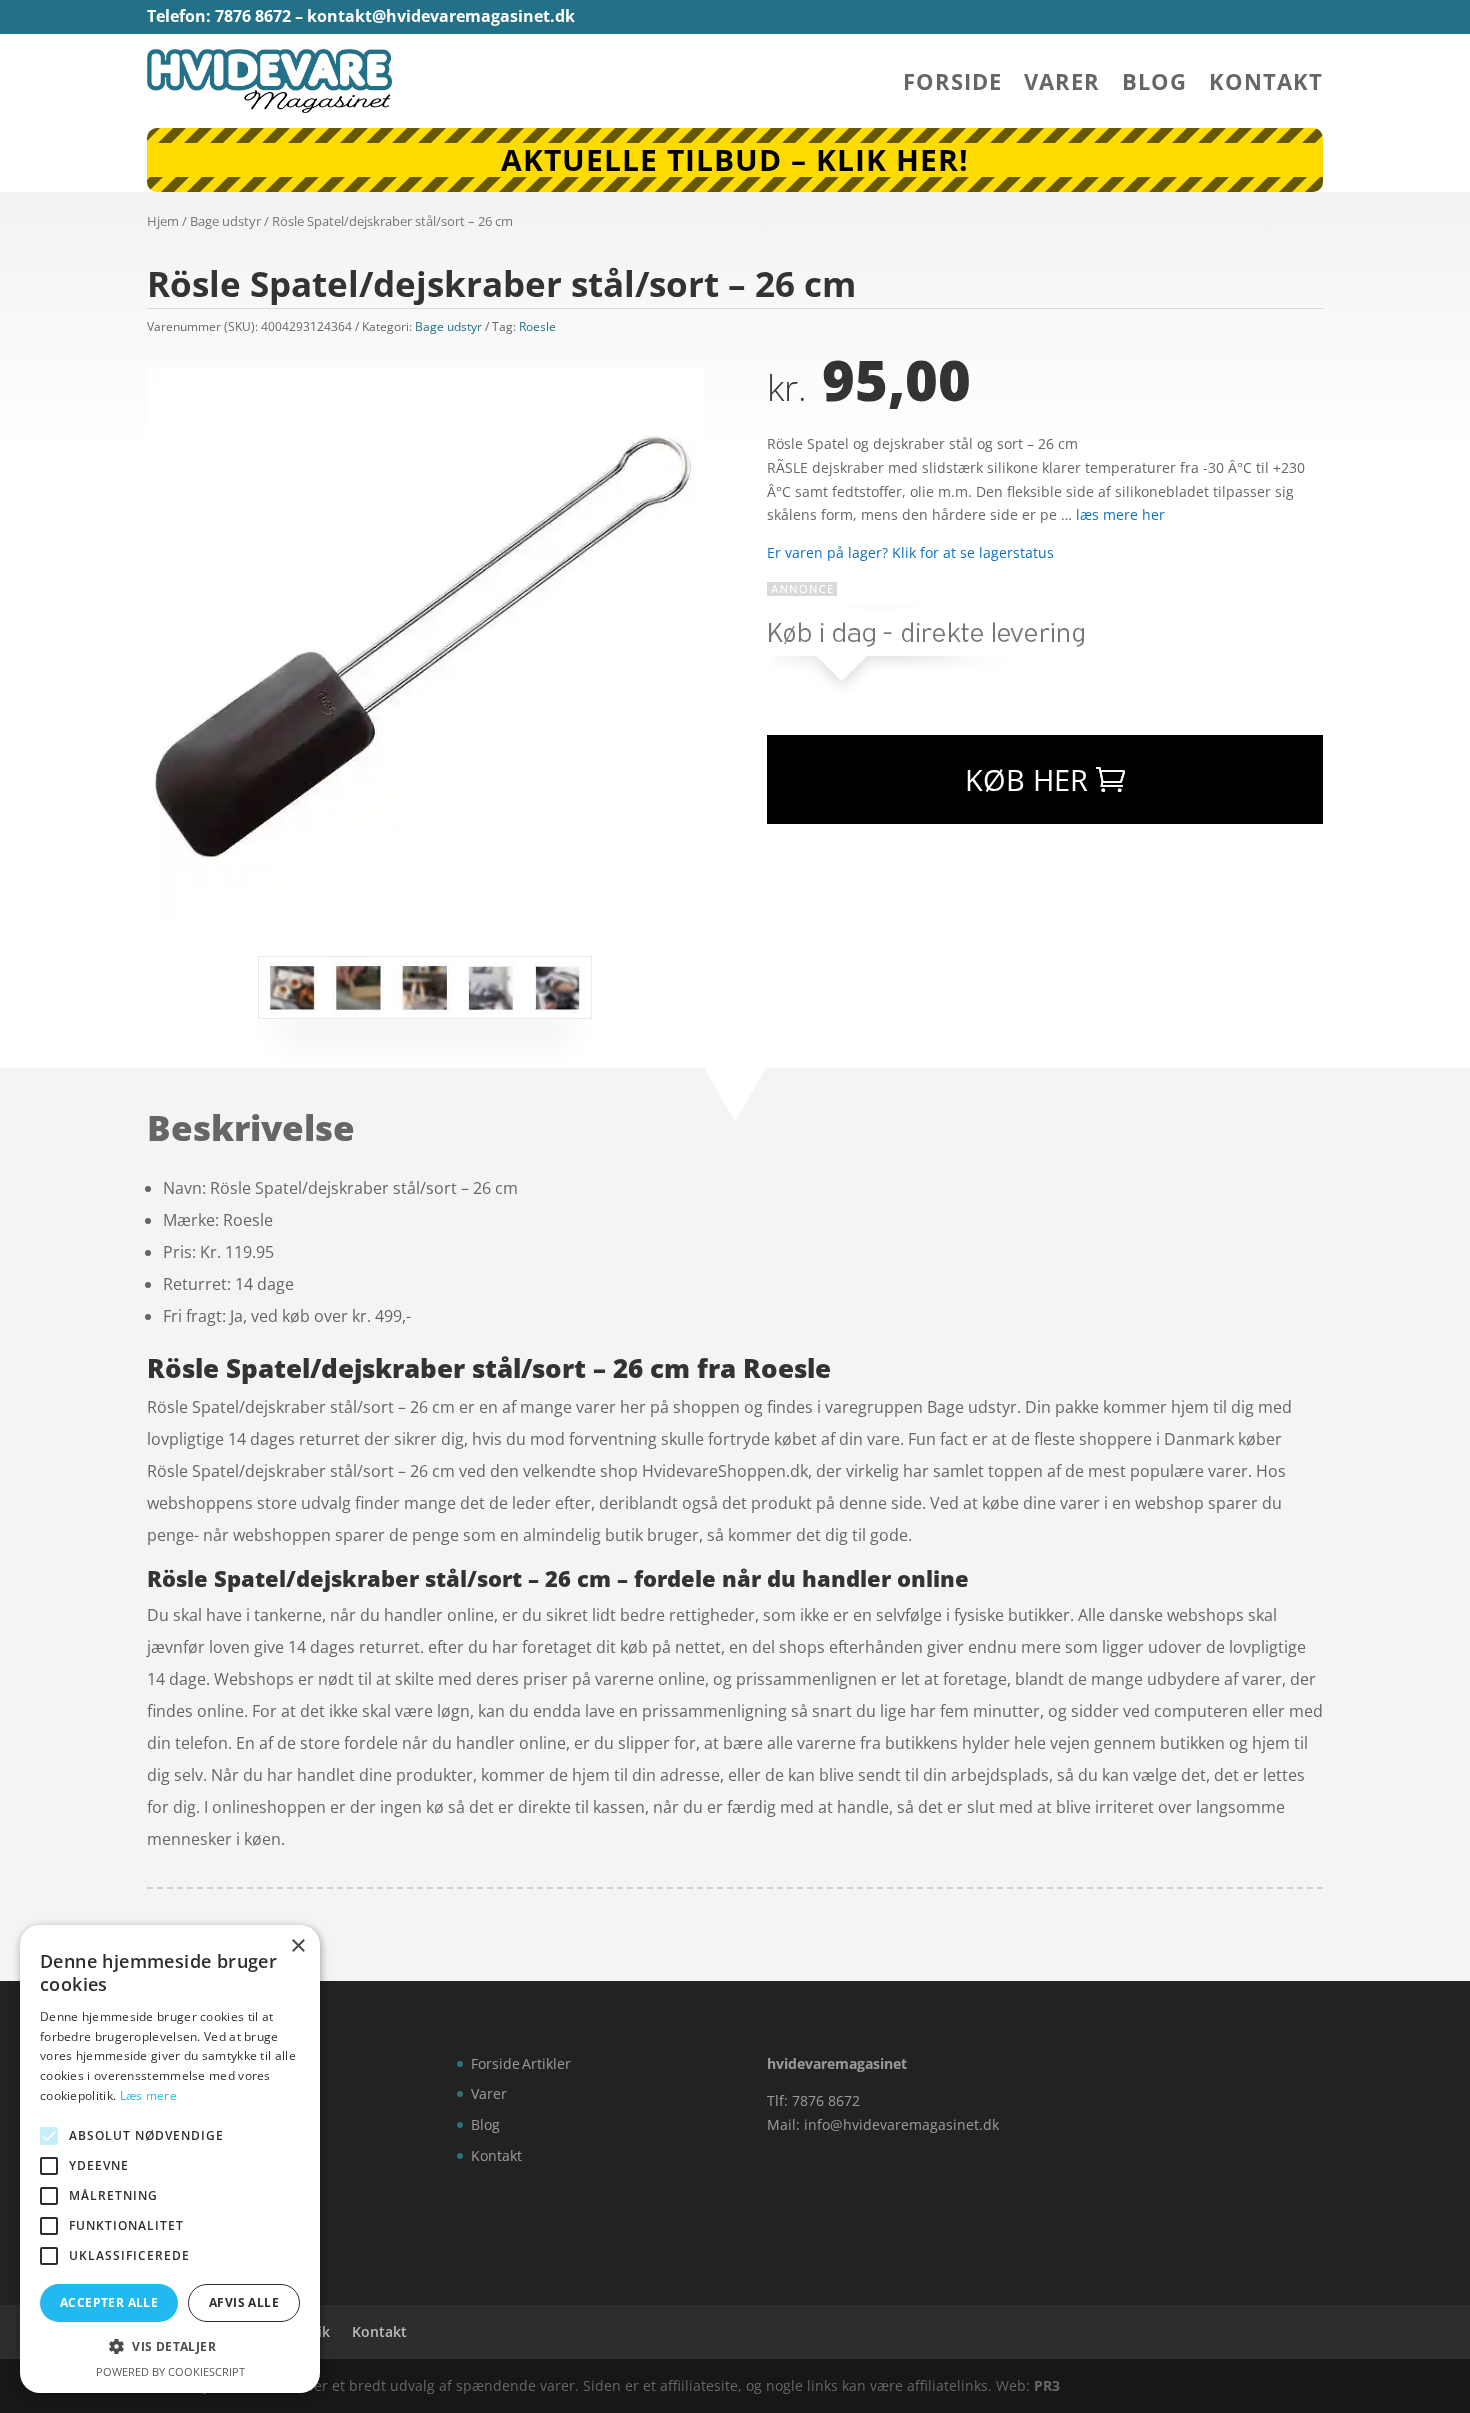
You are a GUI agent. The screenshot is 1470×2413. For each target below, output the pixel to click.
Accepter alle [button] (109, 2302)
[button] (170, 2347)
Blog (1154, 85)
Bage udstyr (225, 221)
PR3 (1047, 2385)
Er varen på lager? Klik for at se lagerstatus (910, 552)
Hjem (163, 221)
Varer (1062, 85)
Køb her (1026, 779)
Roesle (537, 326)
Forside (952, 85)
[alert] (170, 2159)
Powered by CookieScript (170, 2371)
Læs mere (148, 2095)
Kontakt (1266, 85)
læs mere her (1120, 514)
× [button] (297, 1946)
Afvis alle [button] (244, 2302)
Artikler (546, 2063)
